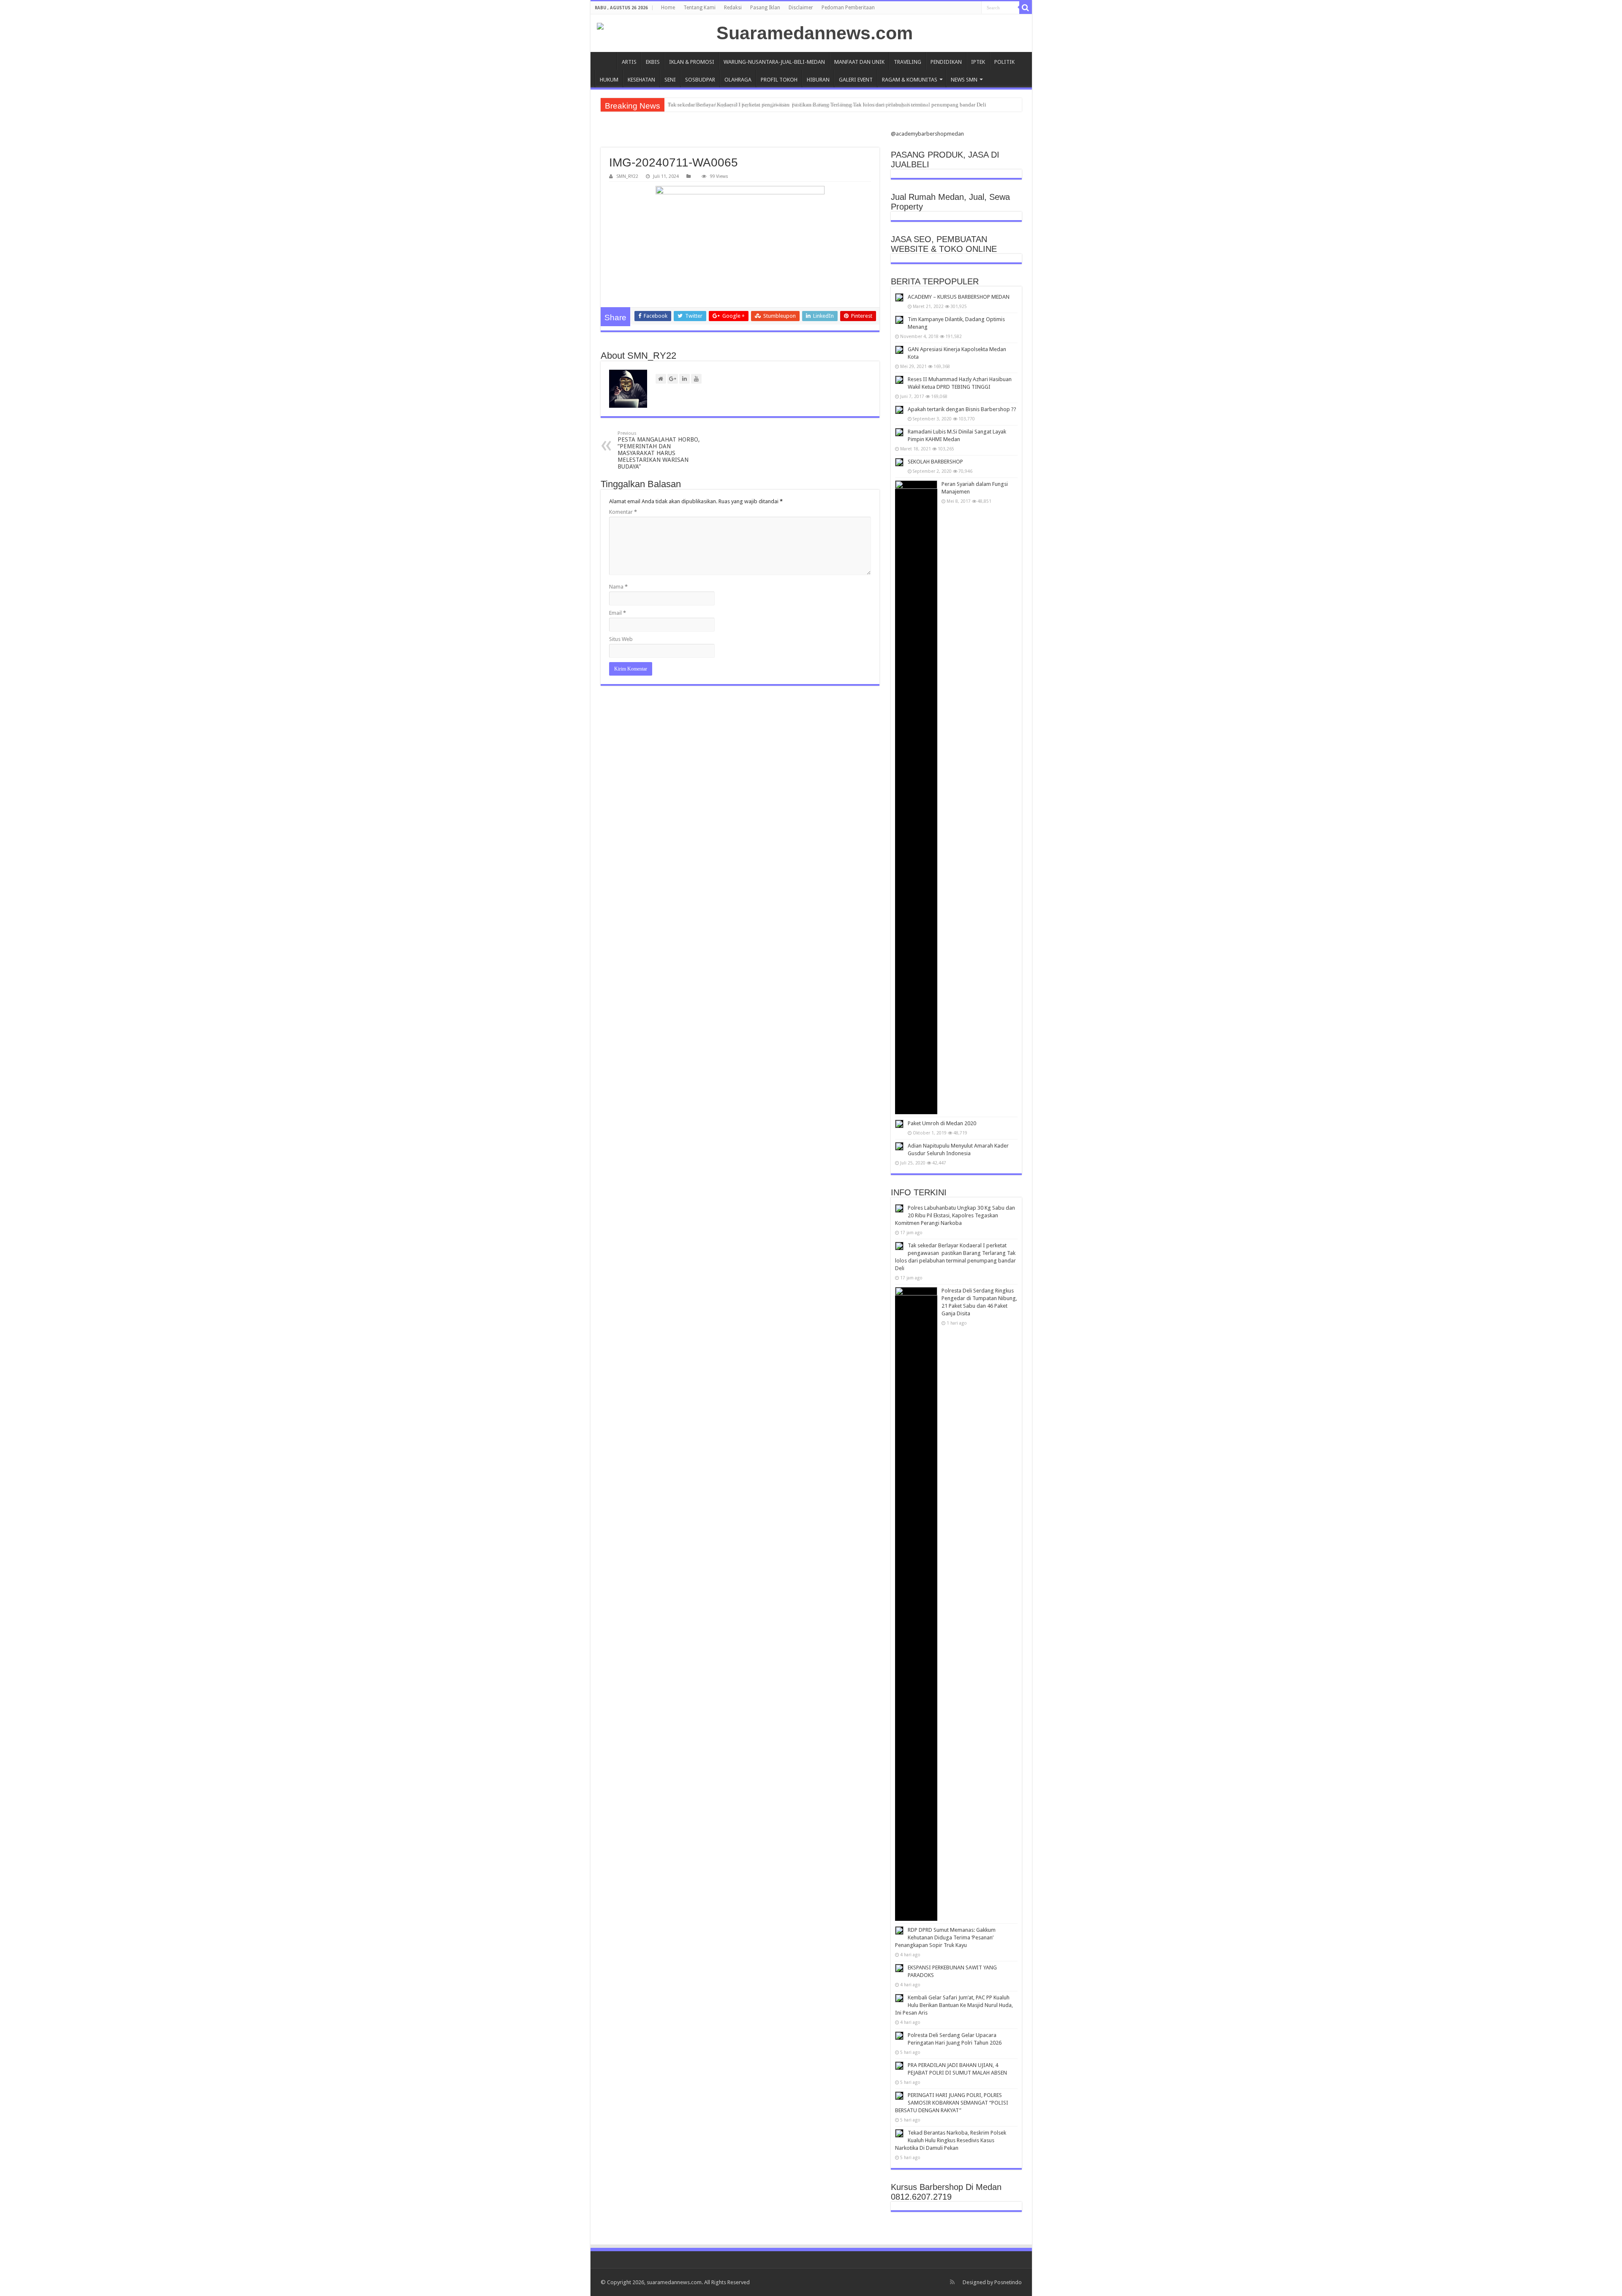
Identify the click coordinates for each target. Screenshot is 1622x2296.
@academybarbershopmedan (927, 134)
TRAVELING (908, 62)
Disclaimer (801, 8)
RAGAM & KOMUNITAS (910, 80)
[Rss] (952, 2282)
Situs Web (621, 639)
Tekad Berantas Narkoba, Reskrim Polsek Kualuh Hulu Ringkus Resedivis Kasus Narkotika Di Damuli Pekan (951, 2140)
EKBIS (653, 62)
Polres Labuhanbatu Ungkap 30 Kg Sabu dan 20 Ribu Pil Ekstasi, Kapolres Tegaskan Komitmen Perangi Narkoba (955, 1215)
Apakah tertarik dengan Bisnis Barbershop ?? (962, 409)
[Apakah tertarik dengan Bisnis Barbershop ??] (899, 410)
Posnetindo (1008, 2282)
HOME (606, 61)
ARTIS (629, 62)
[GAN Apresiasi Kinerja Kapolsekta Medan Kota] (899, 350)
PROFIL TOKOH (779, 80)
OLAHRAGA (738, 80)
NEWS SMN (964, 80)
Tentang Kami (699, 8)
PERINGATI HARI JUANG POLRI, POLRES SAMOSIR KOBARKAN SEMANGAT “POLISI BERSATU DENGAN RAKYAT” (952, 2103)
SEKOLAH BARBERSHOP (935, 462)
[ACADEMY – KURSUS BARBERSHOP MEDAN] (899, 297)
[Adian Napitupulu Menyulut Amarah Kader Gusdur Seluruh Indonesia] (899, 1146)
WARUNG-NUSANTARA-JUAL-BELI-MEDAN (774, 62)
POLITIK (1004, 62)
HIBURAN (818, 80)
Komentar (623, 512)
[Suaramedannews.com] (811, 33)
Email (618, 613)
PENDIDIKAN (946, 62)
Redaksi (733, 8)
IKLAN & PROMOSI (692, 62)
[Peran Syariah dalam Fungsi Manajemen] (916, 797)
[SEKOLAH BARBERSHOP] (899, 462)
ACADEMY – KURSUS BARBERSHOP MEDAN (959, 297)
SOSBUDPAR (700, 80)
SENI (670, 80)
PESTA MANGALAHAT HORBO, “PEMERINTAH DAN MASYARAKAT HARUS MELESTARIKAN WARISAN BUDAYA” (659, 450)
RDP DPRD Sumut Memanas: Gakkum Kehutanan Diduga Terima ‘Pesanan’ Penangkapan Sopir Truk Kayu (945, 1937)
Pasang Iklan (765, 8)
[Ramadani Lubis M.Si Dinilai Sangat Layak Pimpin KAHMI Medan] (899, 432)
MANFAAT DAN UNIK (859, 62)
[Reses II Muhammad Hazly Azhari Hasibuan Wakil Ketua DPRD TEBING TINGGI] (899, 380)
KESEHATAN (641, 80)
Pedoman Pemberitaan (848, 8)
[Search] (1026, 8)
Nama (618, 587)
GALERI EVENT (856, 80)
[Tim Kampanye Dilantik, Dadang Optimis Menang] (899, 320)
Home (668, 8)
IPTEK (978, 62)
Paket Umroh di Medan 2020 (942, 1123)
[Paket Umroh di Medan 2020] (899, 1124)
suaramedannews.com (674, 2282)
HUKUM (609, 80)
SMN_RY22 (627, 176)
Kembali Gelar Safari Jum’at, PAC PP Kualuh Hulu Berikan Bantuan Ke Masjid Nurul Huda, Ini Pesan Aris (954, 2005)
